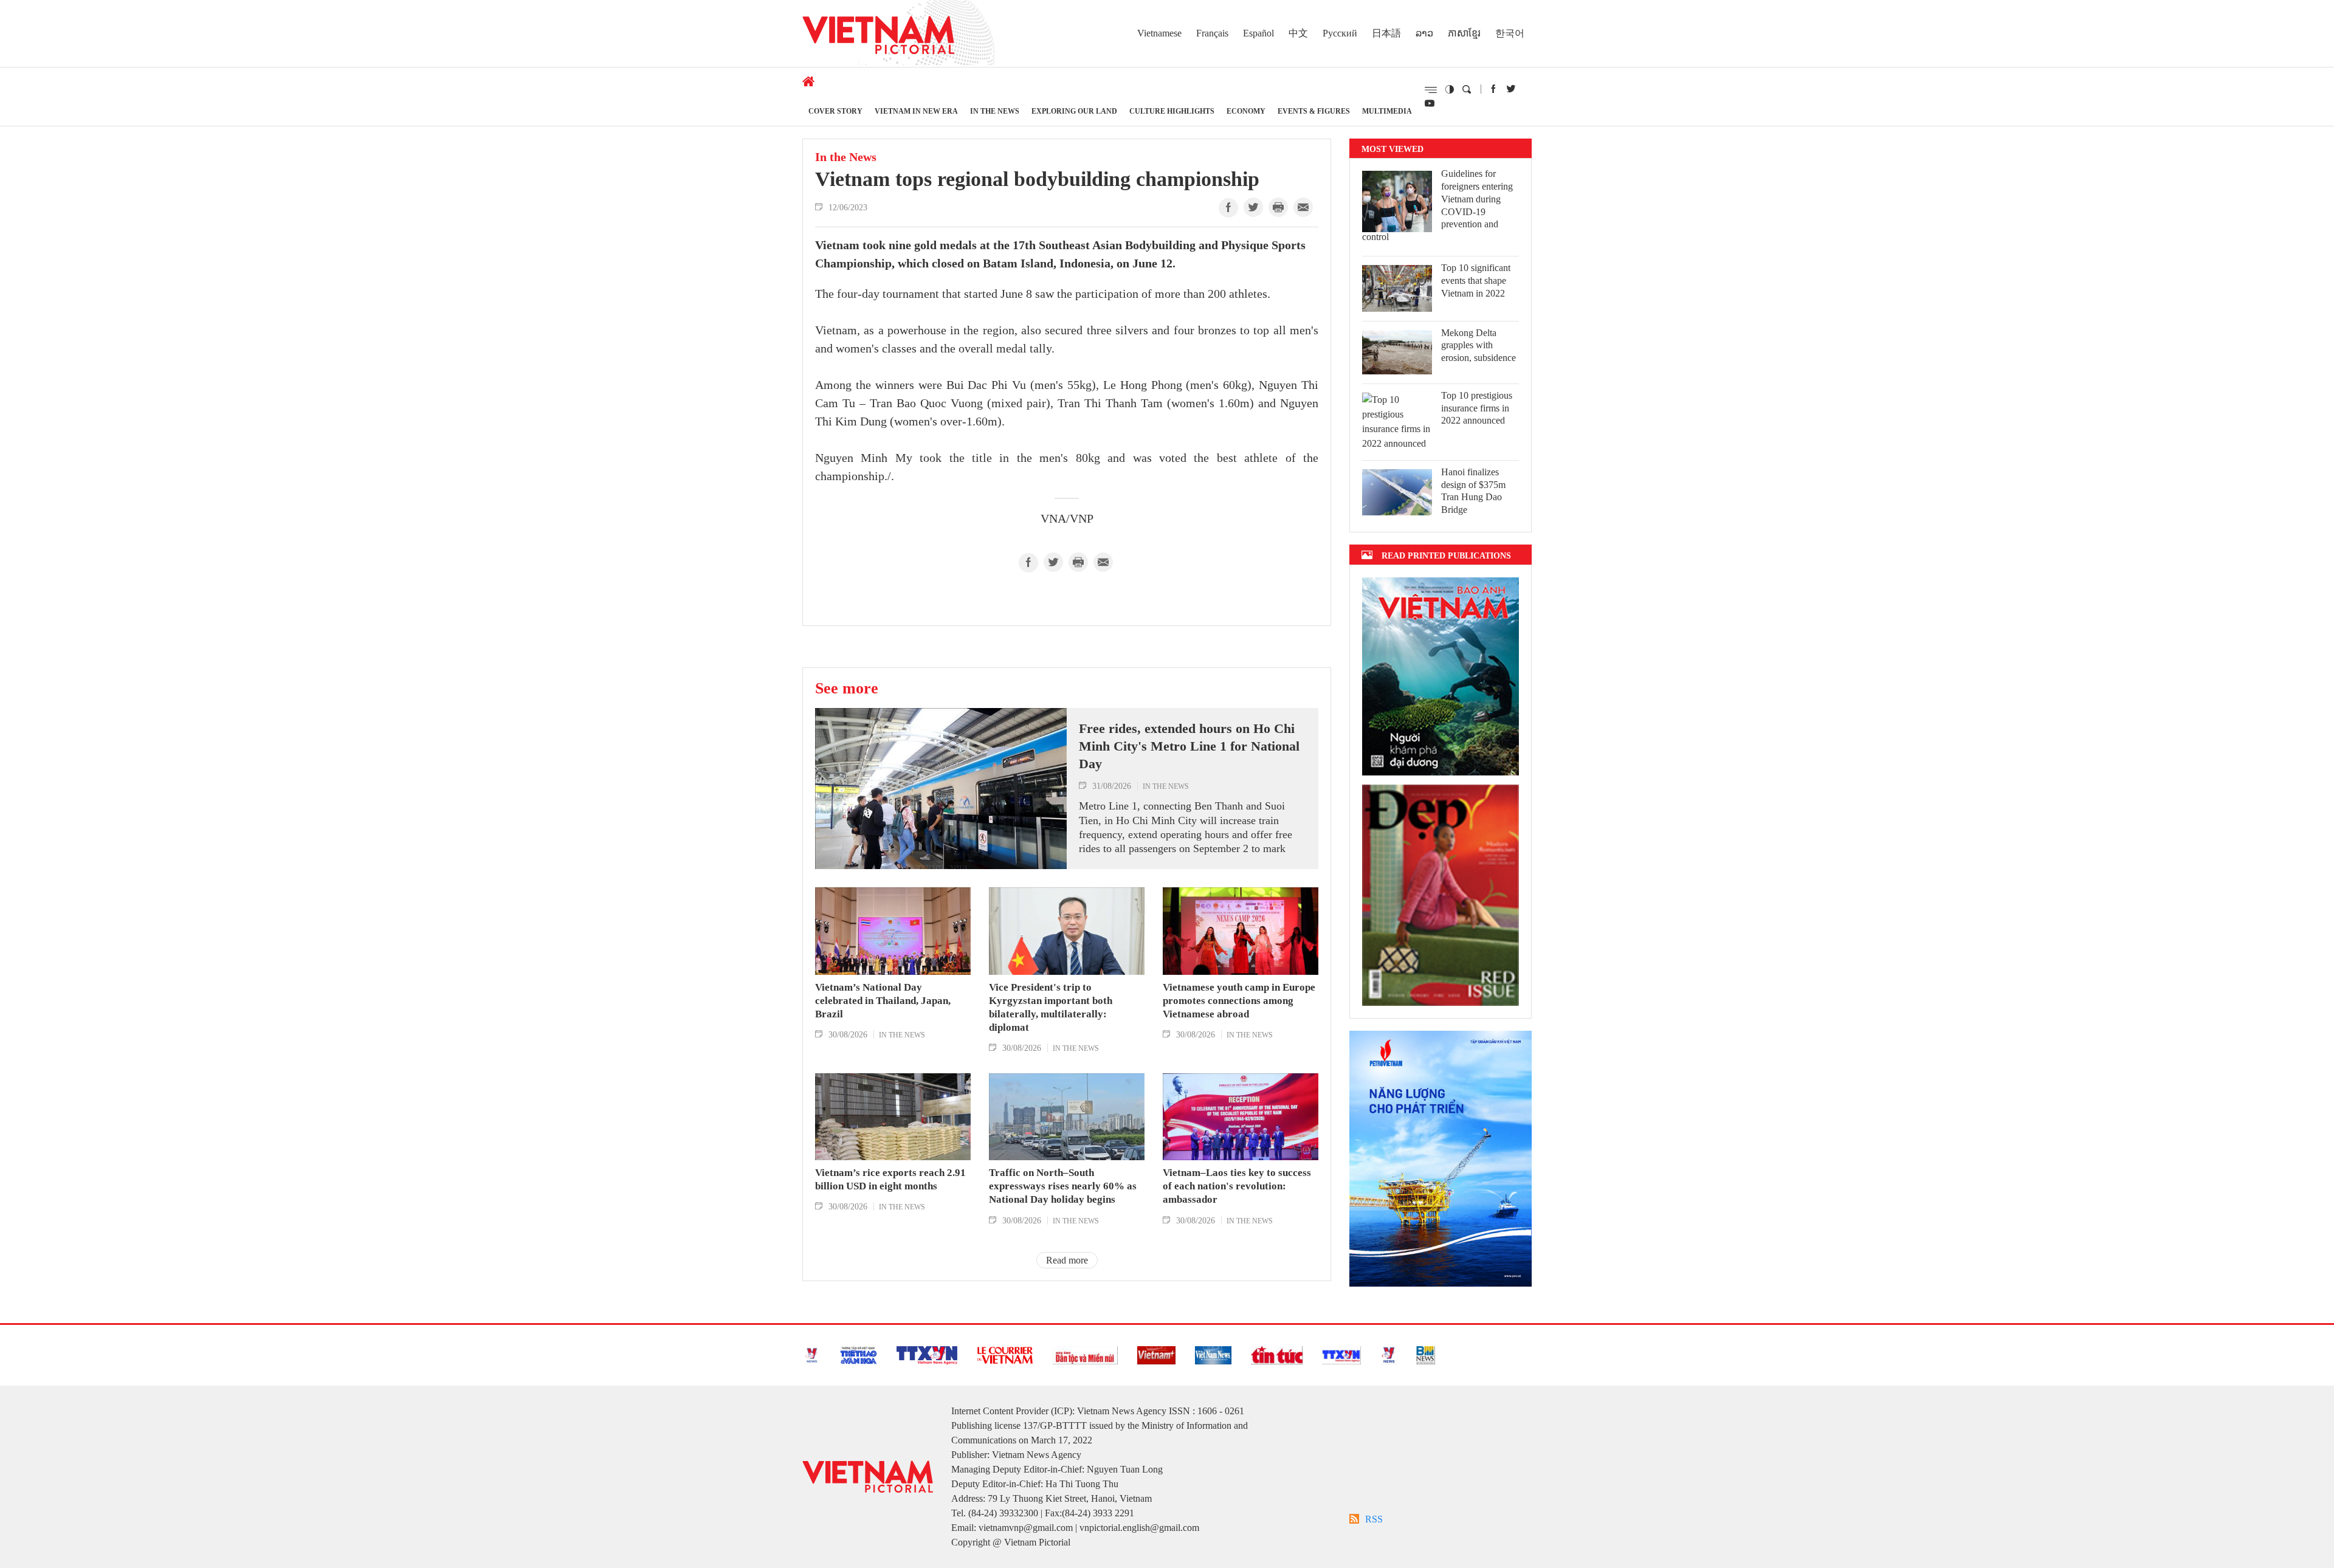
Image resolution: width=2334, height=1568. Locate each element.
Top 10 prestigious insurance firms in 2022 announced (1477, 408)
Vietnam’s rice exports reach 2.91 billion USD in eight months (890, 1179)
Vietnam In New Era (916, 111)
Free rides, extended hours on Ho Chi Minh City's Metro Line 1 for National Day (1189, 746)
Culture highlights (1172, 111)
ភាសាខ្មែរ (1464, 33)
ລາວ (1424, 33)
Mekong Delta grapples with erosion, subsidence (1479, 346)
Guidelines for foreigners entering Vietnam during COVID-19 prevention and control (1437, 205)
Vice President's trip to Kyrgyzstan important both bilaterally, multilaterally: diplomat (1051, 1007)
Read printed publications (1446, 555)
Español (1258, 33)
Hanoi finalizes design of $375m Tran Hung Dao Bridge (1473, 491)
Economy (1246, 111)
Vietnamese (1159, 33)
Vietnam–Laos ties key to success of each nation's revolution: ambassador (1237, 1186)
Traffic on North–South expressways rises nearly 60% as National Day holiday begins (1063, 1186)
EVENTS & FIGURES (1314, 111)
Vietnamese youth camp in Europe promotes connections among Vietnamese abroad (1239, 1001)
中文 (1298, 33)
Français (1212, 33)
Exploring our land (1074, 111)
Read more (1067, 1260)
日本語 (1386, 33)
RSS (1374, 1519)
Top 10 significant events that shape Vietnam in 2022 (1476, 280)
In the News (995, 111)
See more (847, 688)
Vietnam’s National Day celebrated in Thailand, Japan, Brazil (883, 1001)
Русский (1340, 33)
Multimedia (1387, 111)
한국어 (1510, 33)
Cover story (835, 111)
